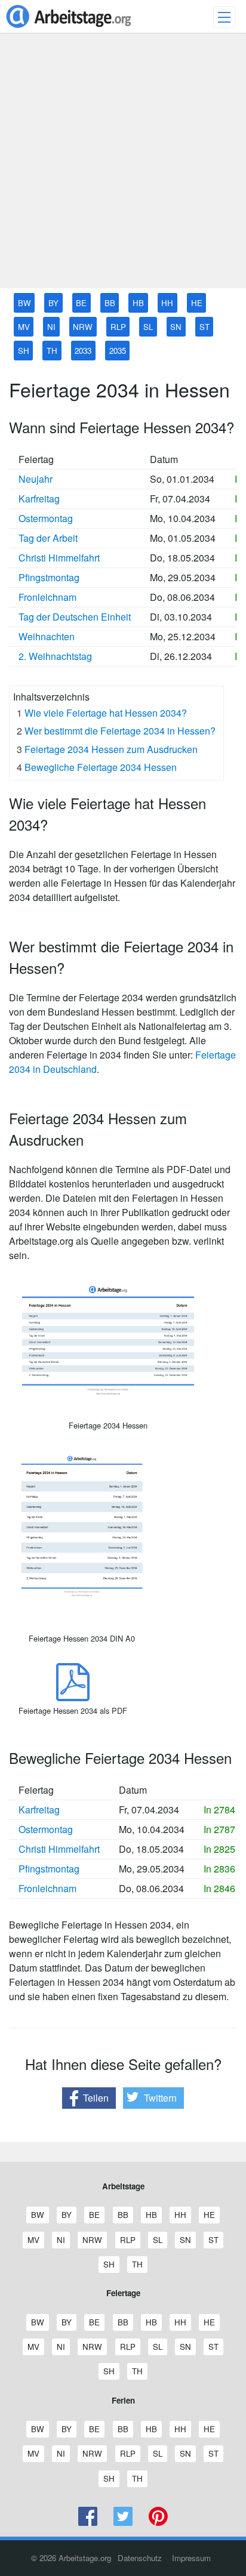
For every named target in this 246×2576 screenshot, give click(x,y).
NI (51, 327)
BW (24, 303)
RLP (118, 327)
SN (176, 327)
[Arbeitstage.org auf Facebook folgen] (88, 2523)
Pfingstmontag (49, 577)
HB (138, 303)
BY (53, 303)
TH (52, 351)
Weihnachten (47, 636)
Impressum (191, 2558)
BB (110, 303)
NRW (83, 327)
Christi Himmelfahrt (59, 558)
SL (148, 327)
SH (24, 351)
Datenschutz (140, 2558)
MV (24, 327)
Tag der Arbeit (48, 538)
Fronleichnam (47, 597)
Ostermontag (46, 518)
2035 (118, 351)
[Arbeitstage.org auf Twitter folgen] (123, 2523)
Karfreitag (39, 499)
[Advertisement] (123, 165)
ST (205, 327)
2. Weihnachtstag (55, 656)
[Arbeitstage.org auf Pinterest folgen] (158, 2523)
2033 (83, 351)
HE (197, 303)
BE (81, 303)
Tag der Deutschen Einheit (75, 617)
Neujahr (36, 479)
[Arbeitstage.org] (69, 29)
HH (167, 303)
